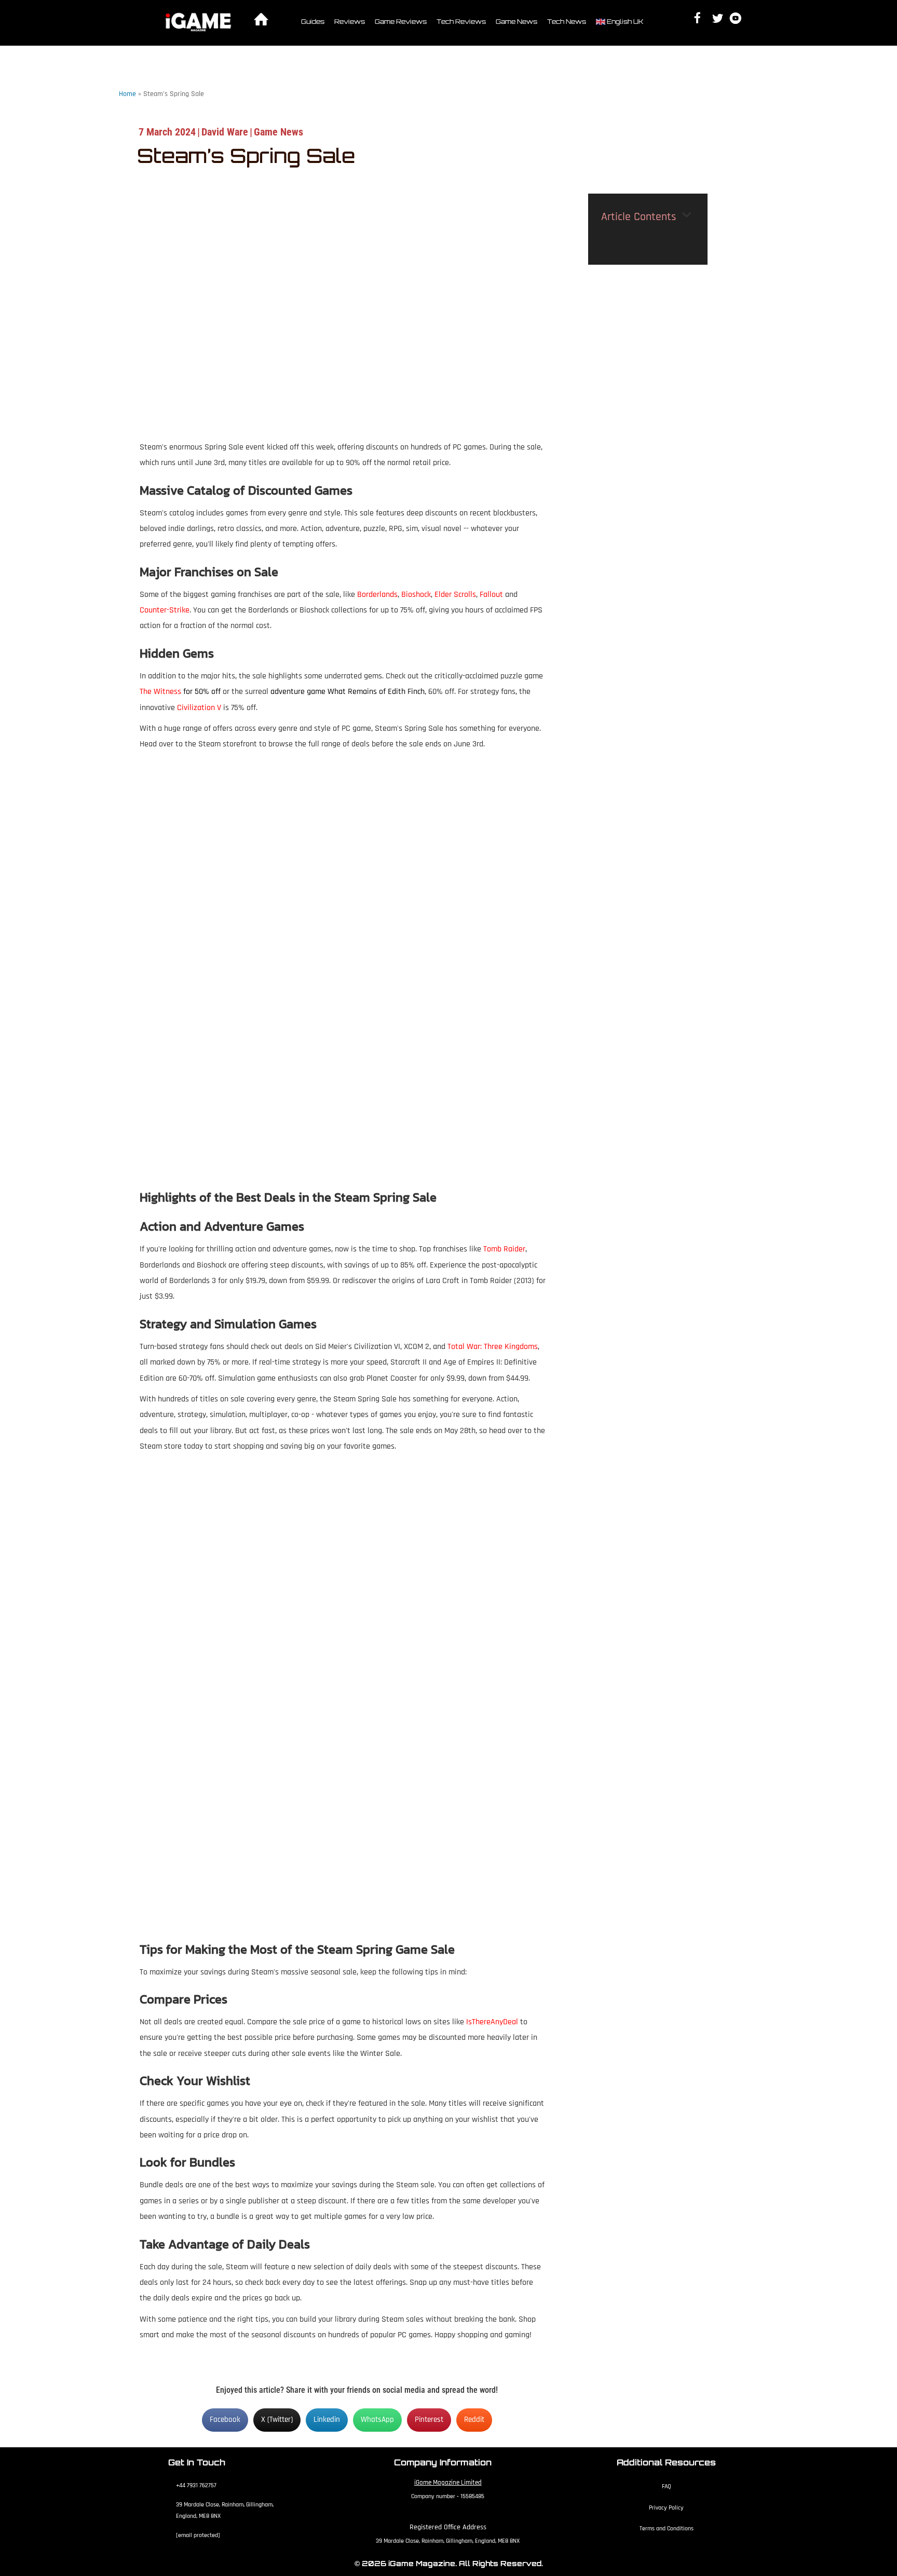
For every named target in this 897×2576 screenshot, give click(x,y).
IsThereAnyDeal (492, 2022)
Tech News (567, 22)
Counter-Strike (165, 610)
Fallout (491, 595)
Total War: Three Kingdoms (493, 1347)
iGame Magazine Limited (448, 2483)
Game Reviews (401, 22)
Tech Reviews (461, 22)
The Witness (160, 692)
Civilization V (199, 708)
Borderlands (377, 595)
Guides (313, 22)
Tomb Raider (504, 1249)
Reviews (350, 22)
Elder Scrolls (455, 595)
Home (127, 94)
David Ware (225, 132)
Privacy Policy (666, 2508)
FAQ (667, 2486)
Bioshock (416, 595)
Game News (517, 22)
